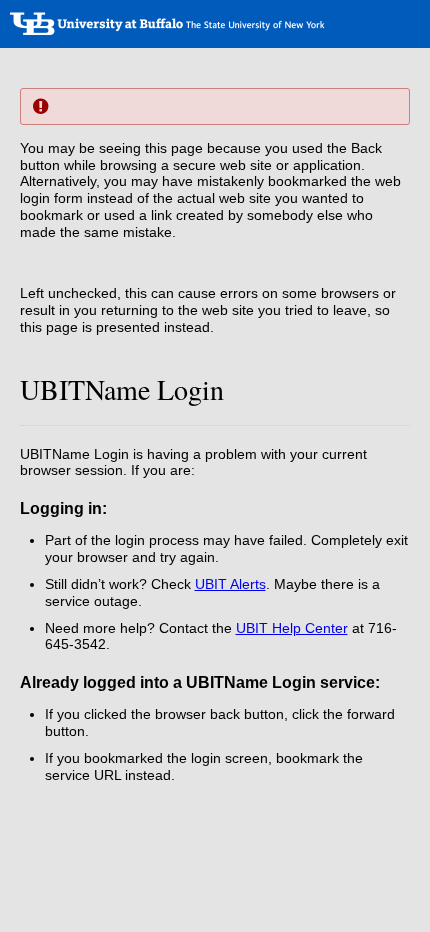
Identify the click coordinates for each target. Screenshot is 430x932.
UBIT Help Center (292, 628)
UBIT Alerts (230, 584)
